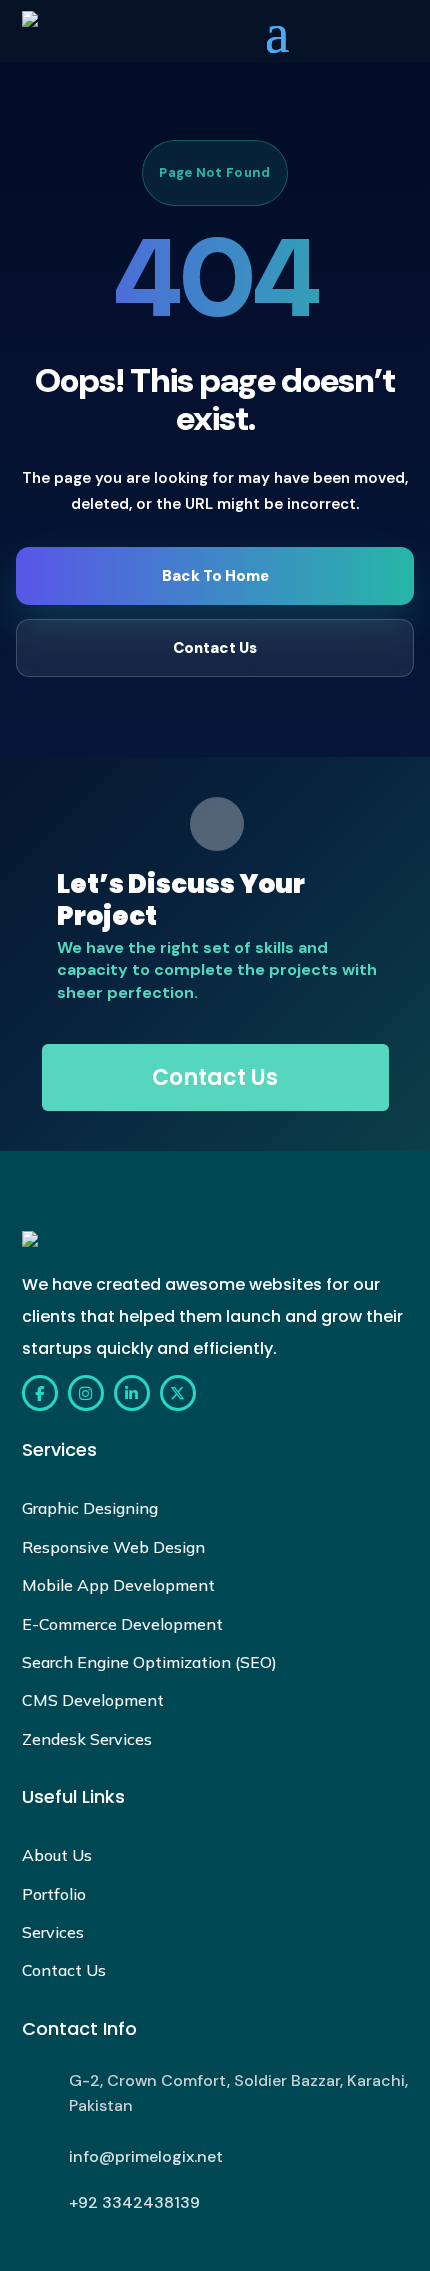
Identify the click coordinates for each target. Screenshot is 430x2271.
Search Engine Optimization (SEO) (149, 1662)
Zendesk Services (87, 1739)
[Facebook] (40, 1393)
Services (53, 1932)
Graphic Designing (90, 1508)
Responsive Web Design (113, 1547)
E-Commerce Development (122, 1624)
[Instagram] (86, 1393)
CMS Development (93, 1700)
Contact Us (215, 648)
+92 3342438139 (134, 2202)
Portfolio (54, 1894)
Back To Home (215, 576)
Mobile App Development (118, 1585)
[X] (178, 1393)
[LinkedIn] (132, 1393)
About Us (57, 1855)
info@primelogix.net (146, 2156)
